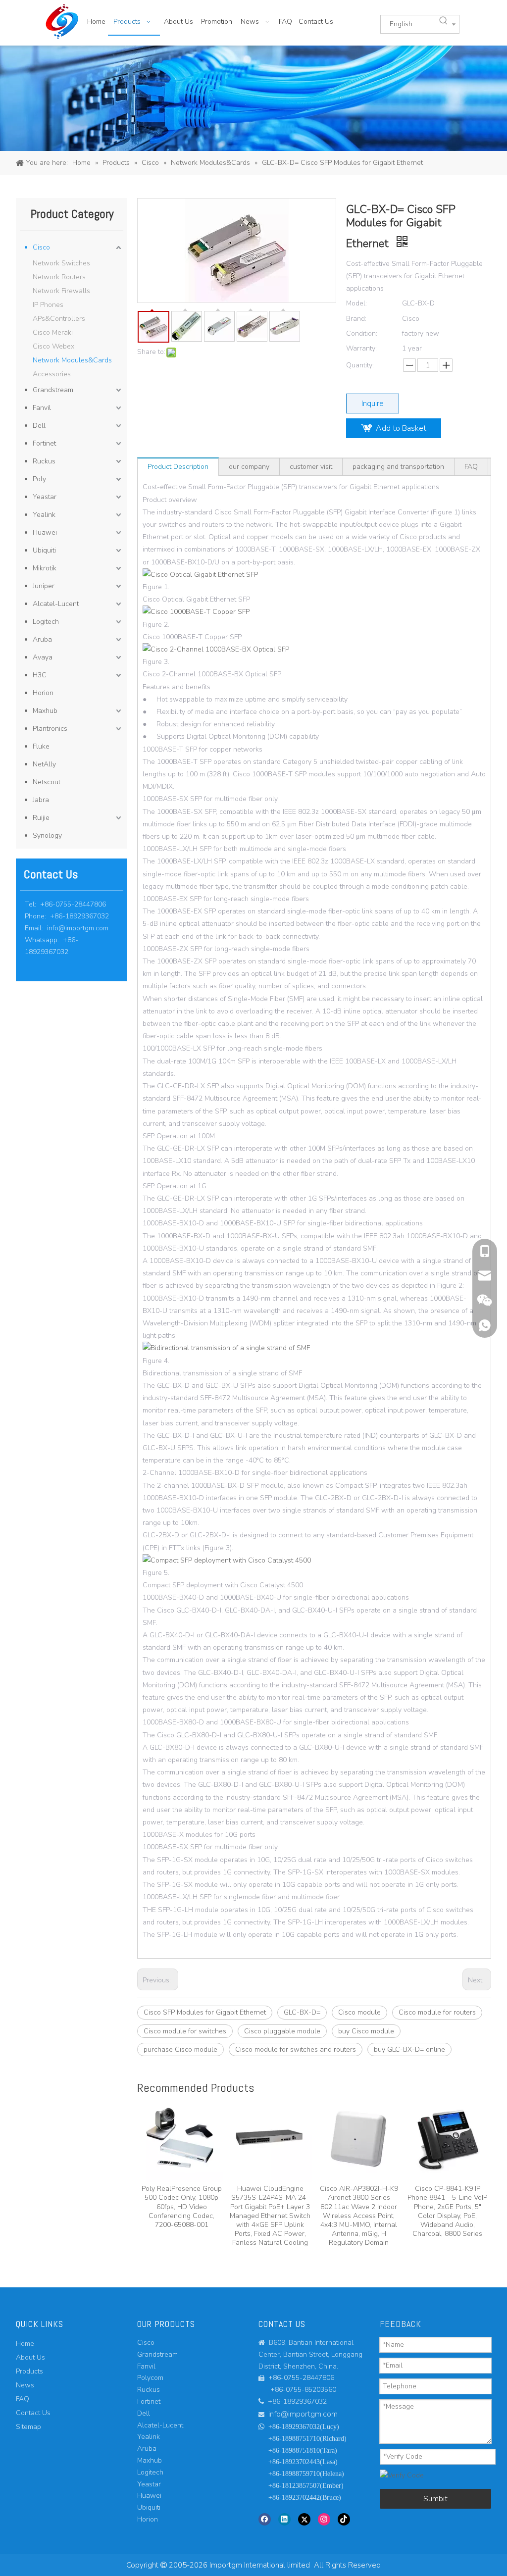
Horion (43, 693)
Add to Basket (401, 428)
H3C (40, 675)
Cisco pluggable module (282, 2031)
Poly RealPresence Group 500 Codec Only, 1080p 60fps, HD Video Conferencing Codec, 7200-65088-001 (182, 2207)
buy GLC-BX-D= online (409, 2049)
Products (29, 2371)
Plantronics (50, 729)
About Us (30, 2357)
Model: (356, 303)
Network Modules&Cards (72, 360)
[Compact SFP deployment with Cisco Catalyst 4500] (227, 1560)
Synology (47, 835)
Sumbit (435, 2499)
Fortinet (44, 443)
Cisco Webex (53, 346)
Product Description (178, 467)
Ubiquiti (44, 550)
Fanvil (42, 408)
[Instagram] (324, 2519)
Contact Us (33, 2413)
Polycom (150, 2378)
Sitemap (28, 2427)
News (25, 2385)
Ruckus (44, 461)
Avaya (43, 657)
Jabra (41, 800)
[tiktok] (344, 2519)
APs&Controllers (59, 319)
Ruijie (41, 818)
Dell (39, 426)
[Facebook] (265, 2519)
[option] (181, 2164)
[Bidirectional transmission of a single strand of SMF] (226, 1348)
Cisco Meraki (53, 332)
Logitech (46, 622)
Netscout (47, 782)
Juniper (44, 586)
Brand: (356, 319)
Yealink (44, 515)
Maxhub (45, 711)
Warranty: (361, 348)
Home (25, 2344)
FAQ (471, 467)
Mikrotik (45, 568)
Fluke (41, 746)
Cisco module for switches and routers (296, 2049)
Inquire (373, 404)
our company (249, 467)
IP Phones (48, 305)
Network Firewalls (61, 291)
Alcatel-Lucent (56, 604)
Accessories (52, 374)
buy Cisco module (366, 2031)
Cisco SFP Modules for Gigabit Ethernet (205, 2012)
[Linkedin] (284, 2519)
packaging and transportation (398, 467)
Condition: (362, 333)
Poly (39, 479)
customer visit (311, 467)
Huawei (45, 532)
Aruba (42, 639)
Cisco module (359, 2012)
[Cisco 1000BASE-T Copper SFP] (196, 612)
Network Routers (59, 277)
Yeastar (45, 497)
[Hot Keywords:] (444, 21)
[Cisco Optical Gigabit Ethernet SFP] (200, 575)
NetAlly (44, 764)
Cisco (41, 247)
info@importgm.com (78, 928)
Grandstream (53, 390)
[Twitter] (304, 2519)
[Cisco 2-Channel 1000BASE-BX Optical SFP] (216, 649)
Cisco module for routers (437, 2012)
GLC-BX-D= (302, 2012)
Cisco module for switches (185, 2031)
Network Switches (61, 263)
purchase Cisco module (180, 2049)
